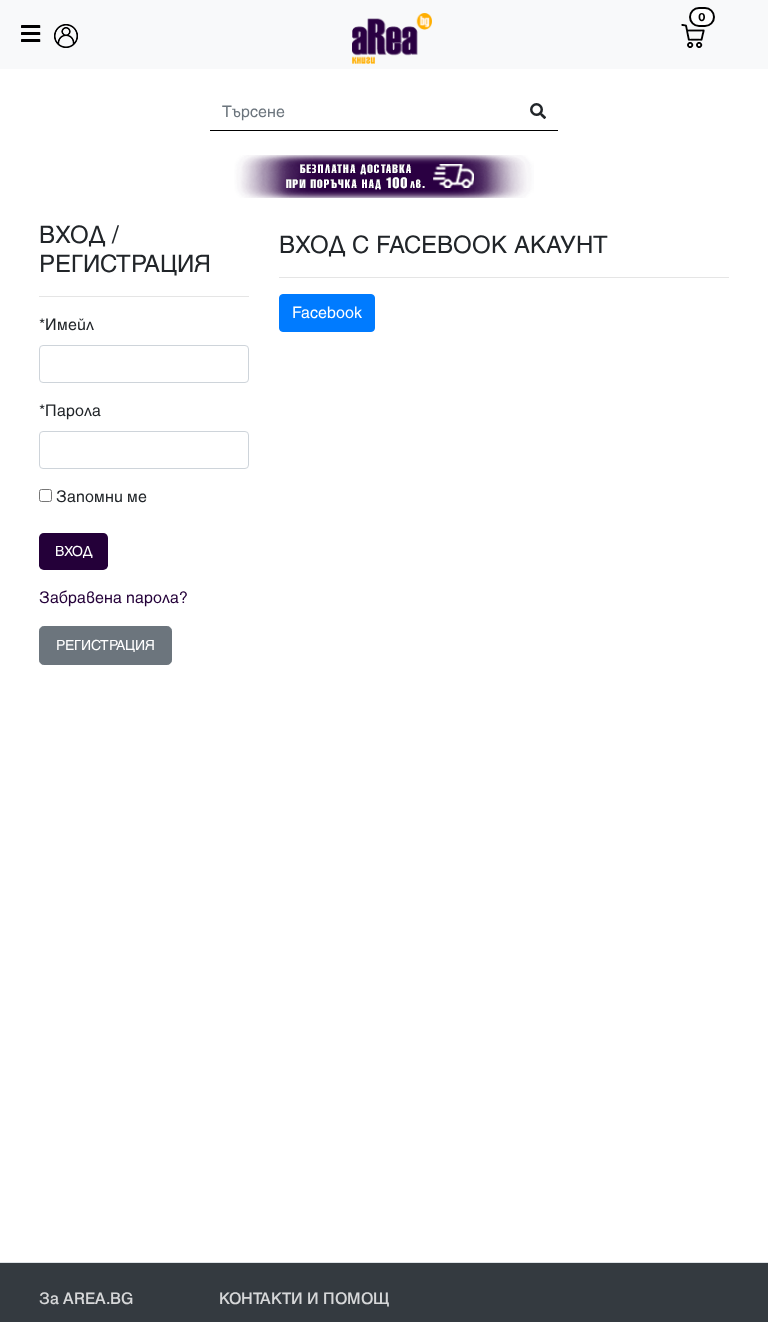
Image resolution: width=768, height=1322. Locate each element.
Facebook (327, 313)
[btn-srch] (529, 112)
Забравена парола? (113, 598)
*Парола (70, 411)
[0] (693, 36)
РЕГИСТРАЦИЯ (105, 645)
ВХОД (73, 551)
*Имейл (66, 325)
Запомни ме (99, 497)
